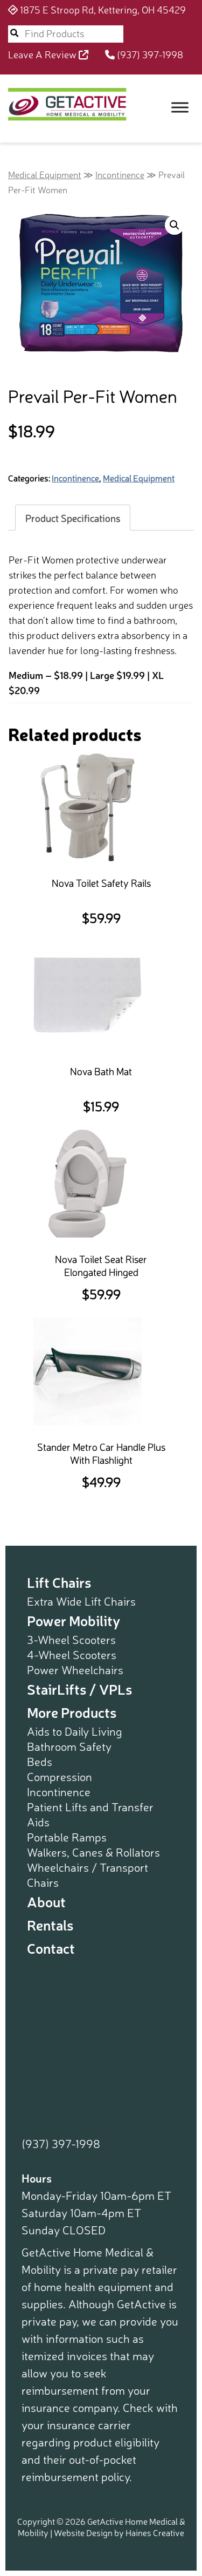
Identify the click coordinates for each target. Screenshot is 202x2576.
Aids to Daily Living (75, 1731)
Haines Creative (155, 2532)
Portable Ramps (67, 1837)
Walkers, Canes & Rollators (93, 1852)
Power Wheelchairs (75, 1669)
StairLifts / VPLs (79, 1688)
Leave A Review (43, 54)
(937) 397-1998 (149, 54)
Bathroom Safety (69, 1746)
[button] (175, 225)
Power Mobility (74, 1620)
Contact (51, 1948)
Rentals (50, 1924)
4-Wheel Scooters (72, 1654)
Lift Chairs (59, 1582)
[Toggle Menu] (180, 107)
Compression (60, 1776)
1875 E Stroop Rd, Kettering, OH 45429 (102, 9)
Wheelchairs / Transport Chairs (88, 1874)
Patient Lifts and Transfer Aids (90, 1814)
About (46, 1901)
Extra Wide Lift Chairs (81, 1601)
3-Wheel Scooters (71, 1639)
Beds (40, 1761)
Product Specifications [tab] (73, 518)
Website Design (83, 2532)
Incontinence (120, 174)
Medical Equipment (45, 174)
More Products (72, 1712)
